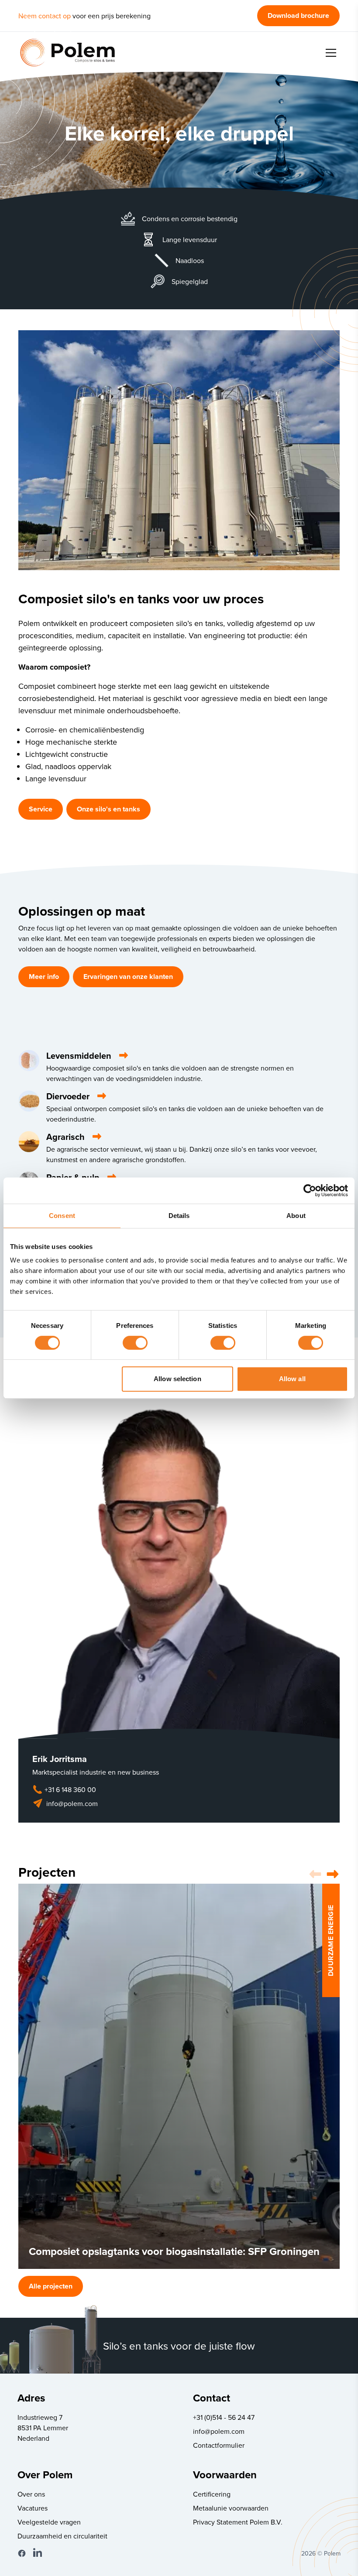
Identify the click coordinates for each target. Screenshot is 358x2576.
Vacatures (33, 2508)
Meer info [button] (44, 977)
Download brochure (298, 15)
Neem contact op (45, 16)
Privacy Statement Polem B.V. (238, 2522)
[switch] (135, 1343)
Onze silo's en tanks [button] (108, 809)
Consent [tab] (62, 1216)
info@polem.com (72, 1803)
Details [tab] (179, 1216)
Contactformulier (219, 2445)
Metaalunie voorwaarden (231, 2508)
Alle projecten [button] (51, 2286)
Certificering (212, 2494)
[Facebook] (22, 2553)
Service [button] (41, 809)
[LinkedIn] (38, 2553)
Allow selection (177, 1379)
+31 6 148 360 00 (70, 1789)
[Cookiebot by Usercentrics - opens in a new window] (310, 1191)
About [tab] (296, 1216)
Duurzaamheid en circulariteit (62, 2536)
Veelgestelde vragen (49, 2522)
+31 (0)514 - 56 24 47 (224, 2417)
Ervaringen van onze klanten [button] (128, 977)
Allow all (292, 1379)
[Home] (67, 53)
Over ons (31, 2494)
